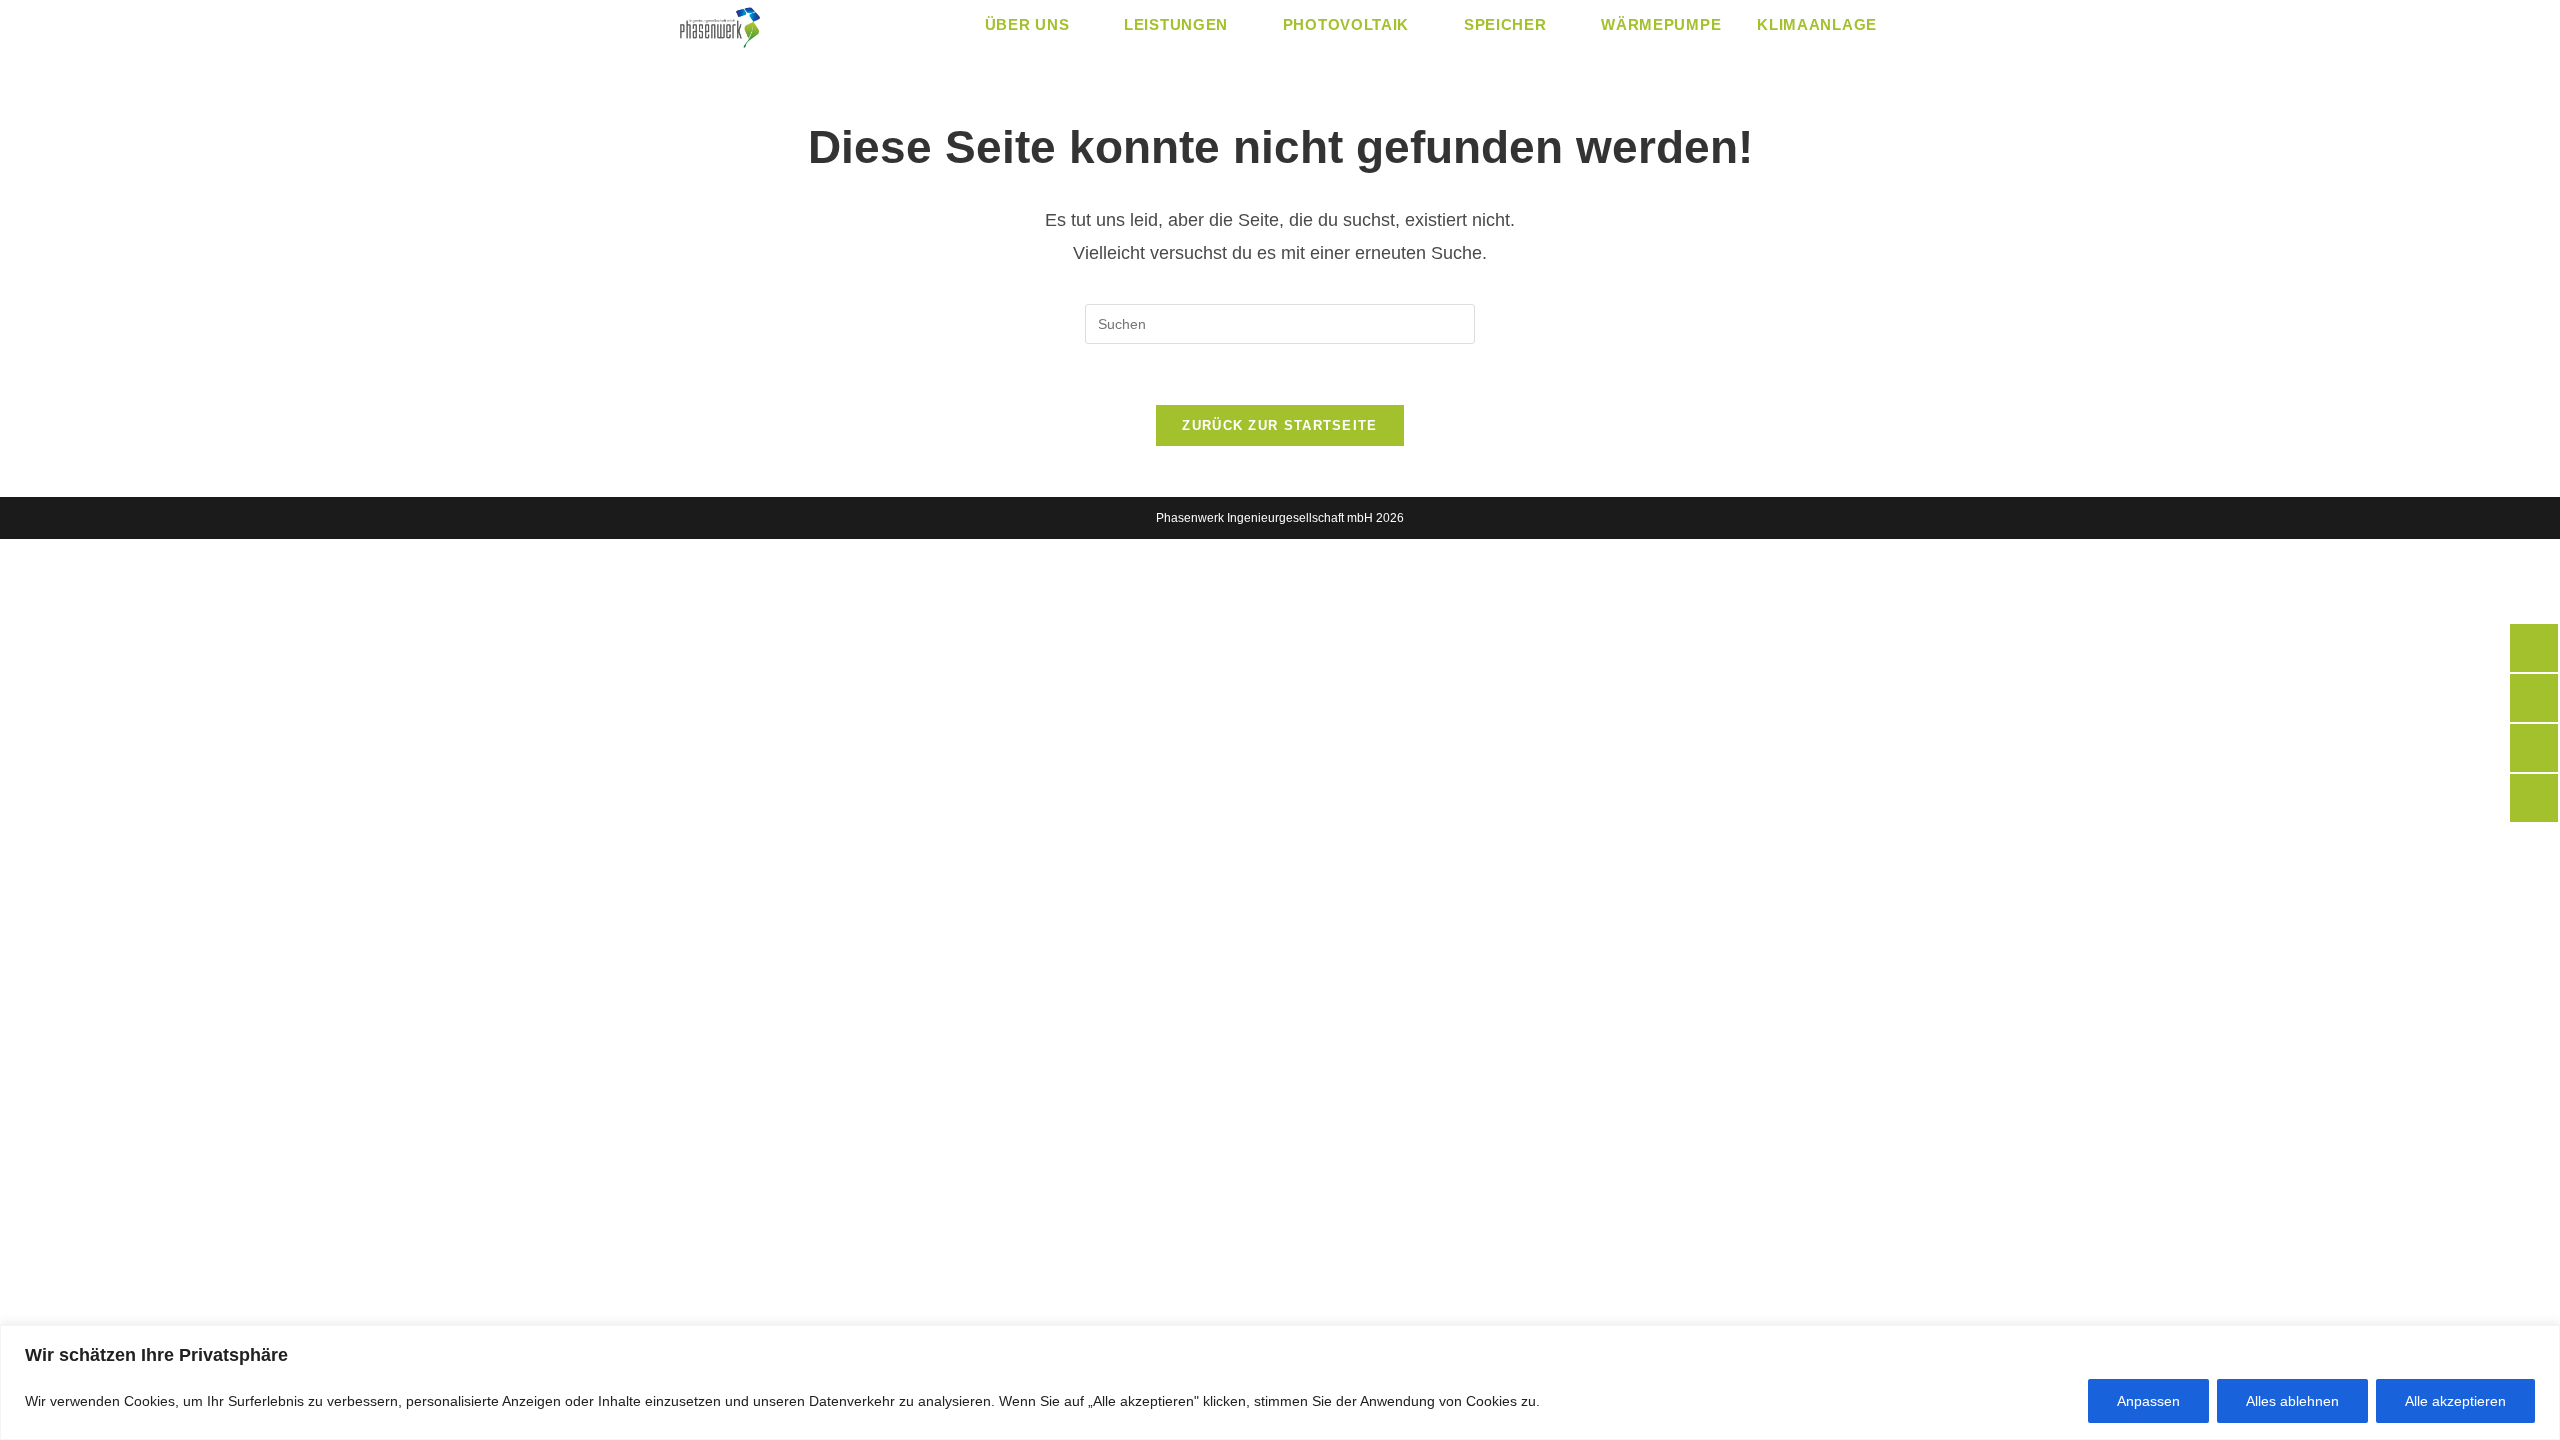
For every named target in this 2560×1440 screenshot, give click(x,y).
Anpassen (2148, 1401)
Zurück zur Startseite (1279, 425)
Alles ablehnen (2292, 1401)
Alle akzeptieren (2455, 1401)
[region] (1280, 1382)
